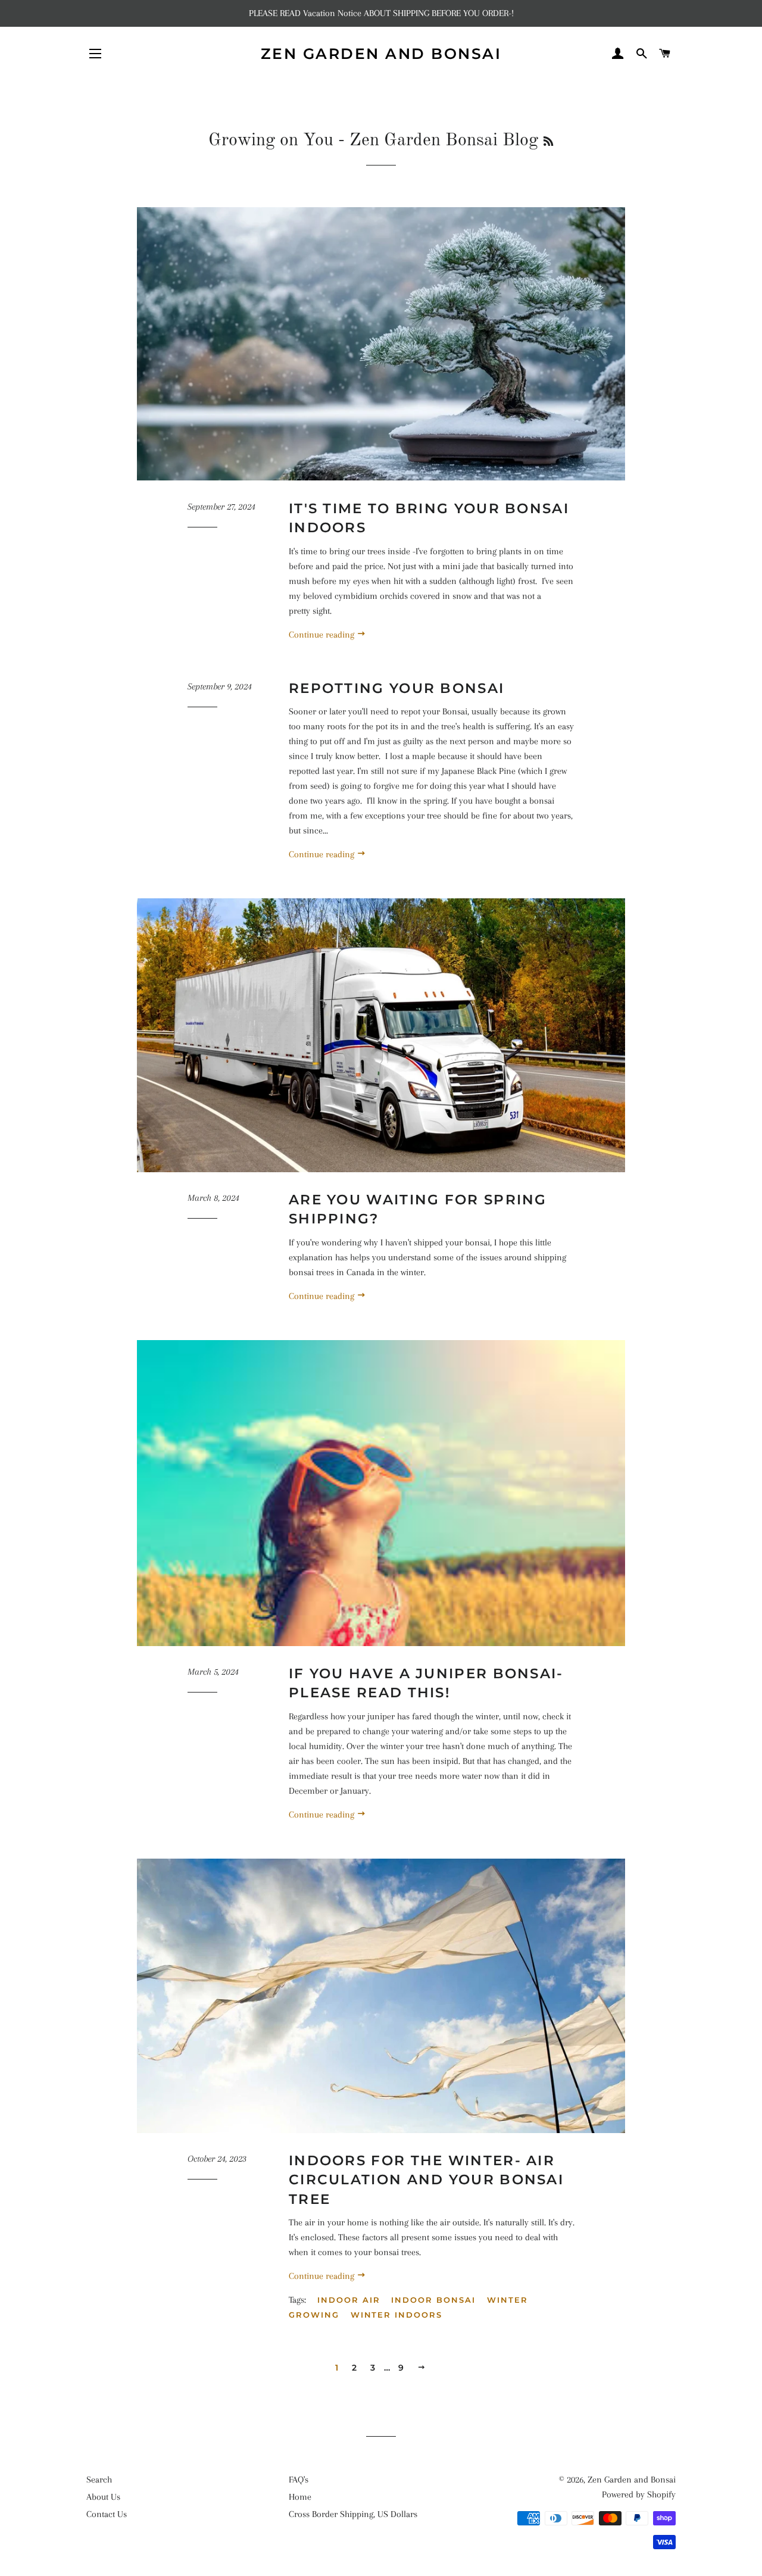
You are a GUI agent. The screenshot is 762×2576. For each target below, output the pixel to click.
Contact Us (107, 2514)
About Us (103, 2497)
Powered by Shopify (639, 2494)
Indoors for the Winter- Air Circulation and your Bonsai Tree (426, 2180)
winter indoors (396, 2315)
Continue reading (323, 635)
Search (99, 2480)
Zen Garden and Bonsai (381, 54)
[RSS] (548, 142)
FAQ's (299, 2480)
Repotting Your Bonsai (396, 688)
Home (300, 2497)
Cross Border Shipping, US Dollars (353, 2514)
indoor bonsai (433, 2300)
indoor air (349, 2300)
